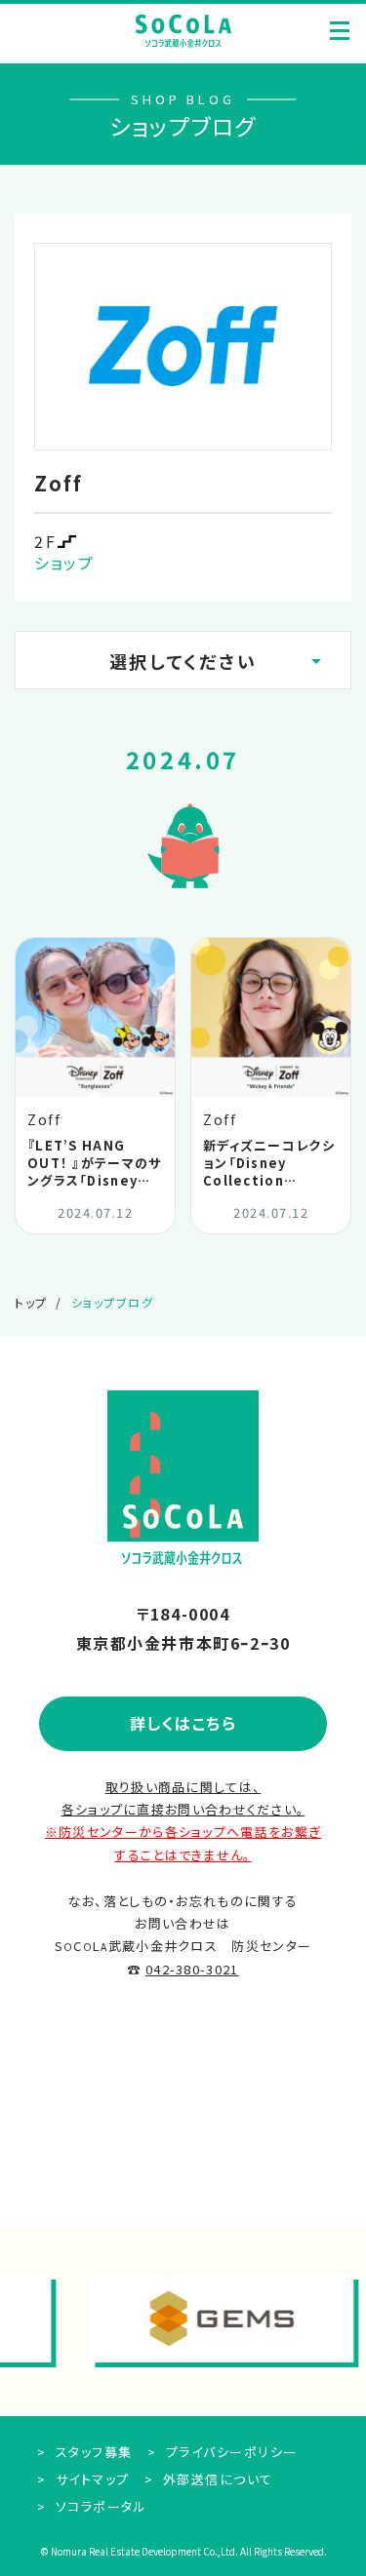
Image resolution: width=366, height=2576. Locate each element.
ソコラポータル (99, 2506)
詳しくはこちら (183, 1723)
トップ (31, 1302)
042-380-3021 (192, 1969)
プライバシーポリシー (229, 2452)
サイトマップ (90, 2479)
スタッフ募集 (92, 2452)
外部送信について (216, 2479)
